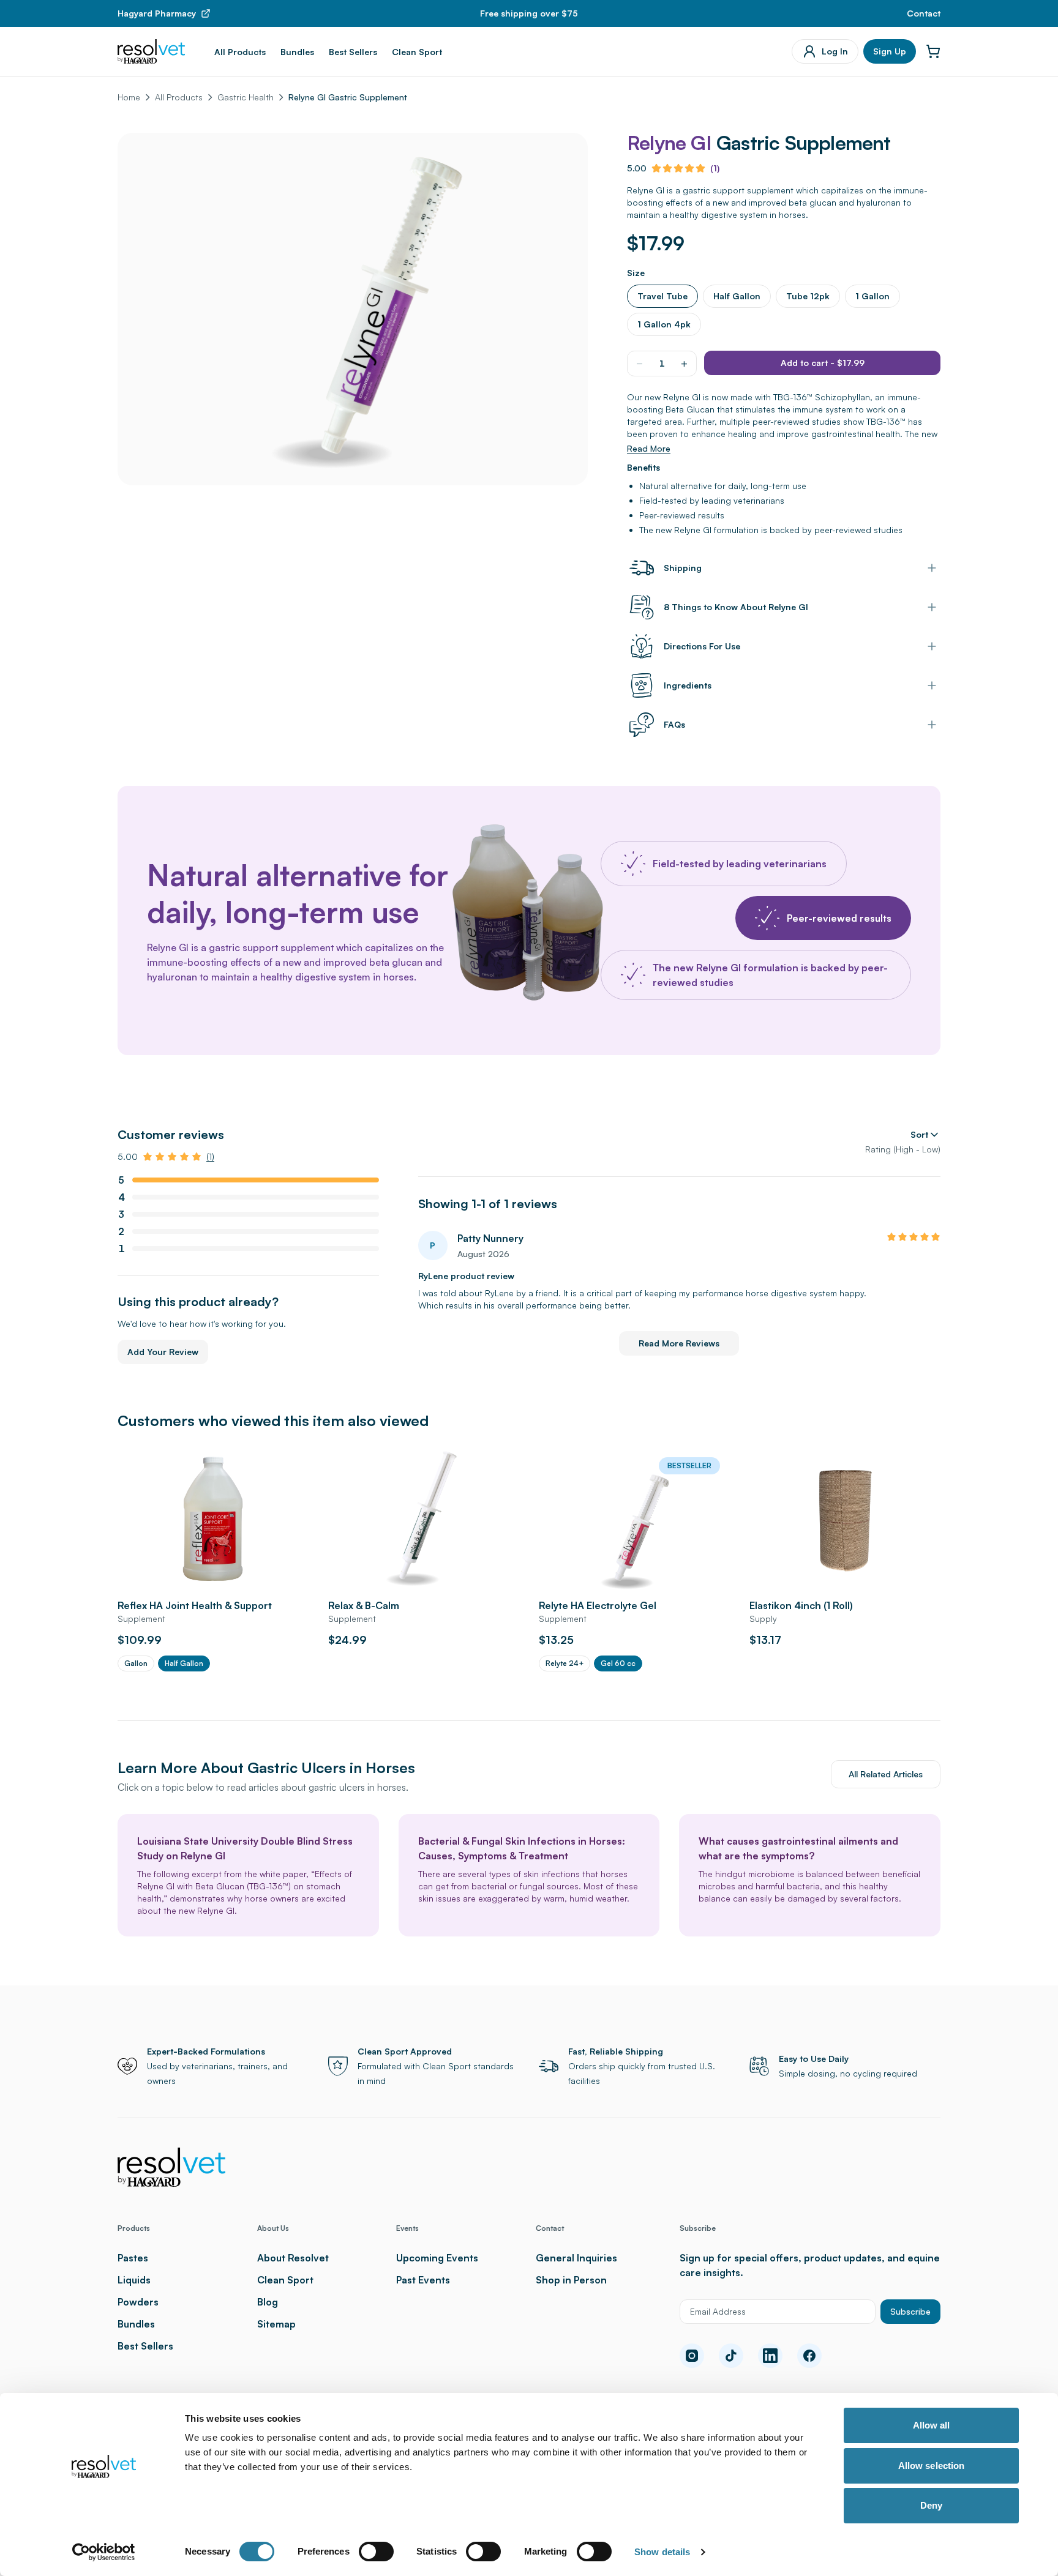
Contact (924, 13)
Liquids (134, 2280)
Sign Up (890, 51)
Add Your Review (163, 1352)
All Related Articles (886, 1774)
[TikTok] (731, 2356)
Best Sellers (353, 52)
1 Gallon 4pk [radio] (664, 324)
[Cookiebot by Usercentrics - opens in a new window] (104, 2552)
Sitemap (276, 2324)
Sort (919, 1134)
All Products (240, 52)
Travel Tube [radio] (662, 296)
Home (129, 97)
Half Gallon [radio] (737, 296)
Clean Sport (417, 52)
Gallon (136, 1663)
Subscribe (910, 2311)
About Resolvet (293, 2258)
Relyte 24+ (565, 1663)
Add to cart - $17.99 (823, 363)
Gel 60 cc (618, 1663)
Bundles (297, 52)
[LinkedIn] (770, 2356)
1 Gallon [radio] (872, 296)
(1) (715, 168)
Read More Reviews (679, 1343)
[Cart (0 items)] (933, 51)
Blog (268, 2302)
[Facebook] (809, 2356)
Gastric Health (246, 97)
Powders (138, 2302)
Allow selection (932, 2466)
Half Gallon (184, 1663)
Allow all (932, 2425)
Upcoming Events (437, 2258)
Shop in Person (571, 2280)
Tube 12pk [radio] (808, 296)
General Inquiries (576, 2258)
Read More (649, 448)
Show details (662, 2552)
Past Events (423, 2280)
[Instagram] (692, 2356)
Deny (931, 2505)
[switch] (376, 2552)
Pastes (133, 2258)
